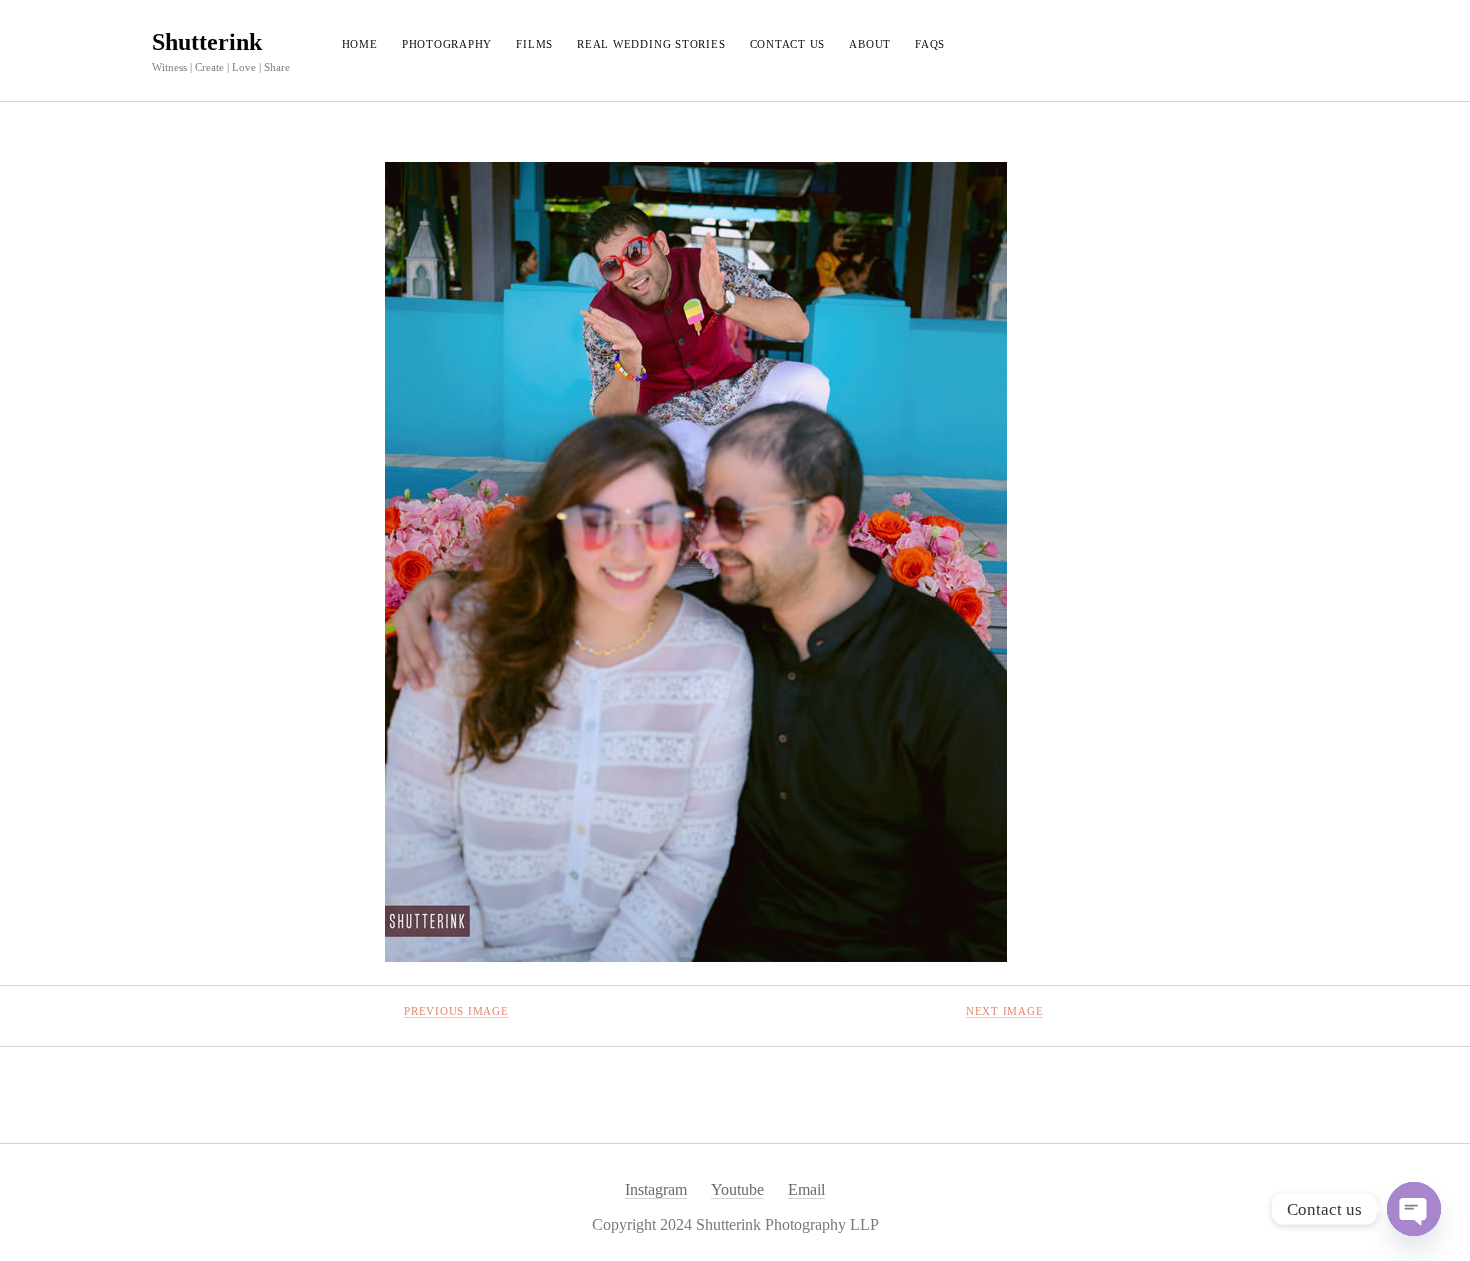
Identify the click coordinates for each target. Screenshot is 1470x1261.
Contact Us (788, 44)
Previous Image (456, 1011)
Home (360, 44)
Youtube (737, 1189)
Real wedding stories (651, 44)
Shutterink (207, 42)
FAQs (930, 44)
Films (534, 44)
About (870, 44)
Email (806, 1189)
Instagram (656, 1189)
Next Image (1005, 1011)
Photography (447, 44)
